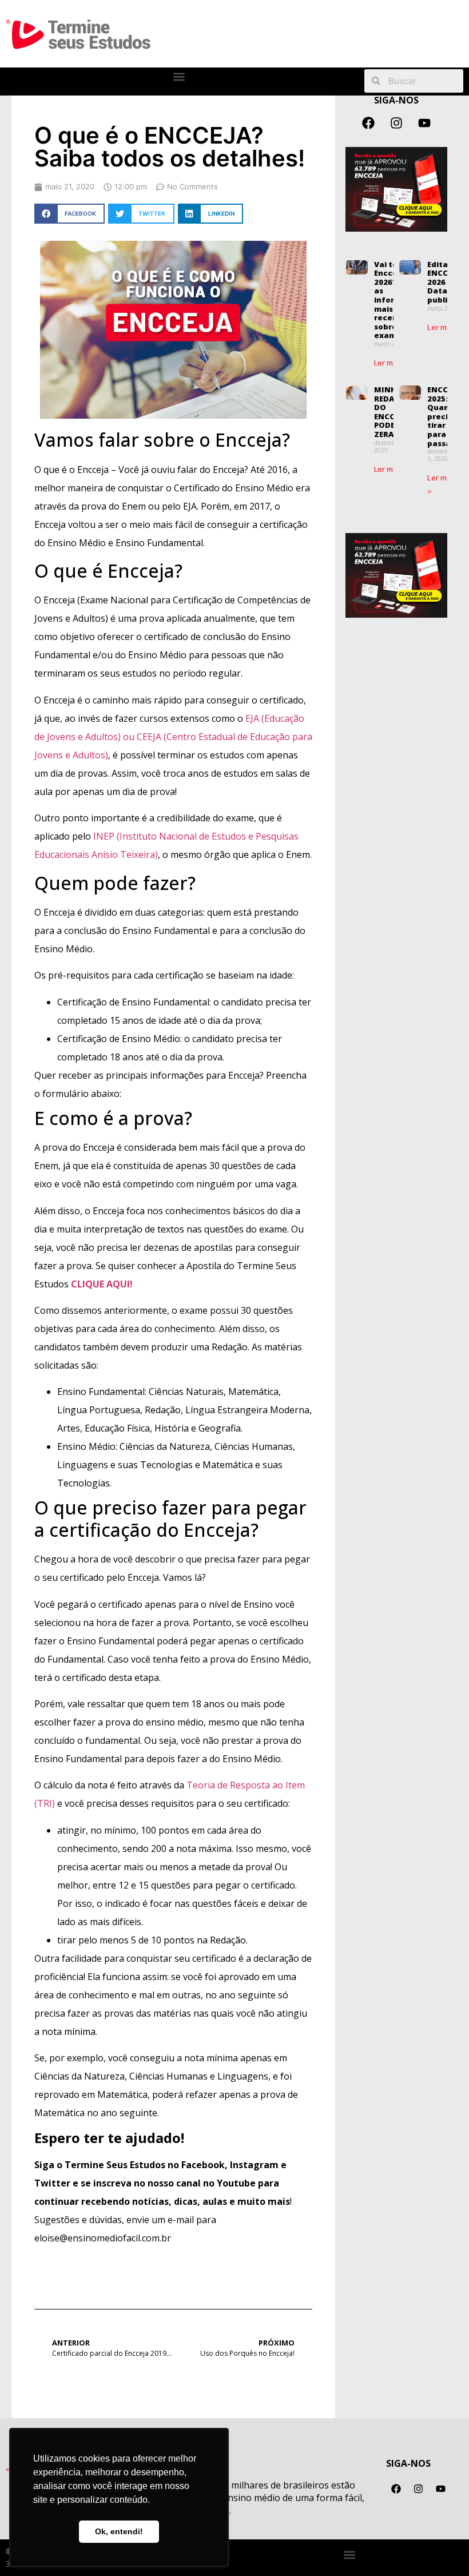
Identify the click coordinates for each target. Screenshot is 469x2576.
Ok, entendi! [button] (119, 2531)
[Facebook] (368, 123)
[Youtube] (424, 123)
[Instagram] (396, 123)
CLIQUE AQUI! (102, 1284)
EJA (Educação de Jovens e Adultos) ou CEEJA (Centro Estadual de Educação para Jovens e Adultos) (173, 737)
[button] (179, 77)
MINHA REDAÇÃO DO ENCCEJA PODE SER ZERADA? (392, 412)
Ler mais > (392, 363)
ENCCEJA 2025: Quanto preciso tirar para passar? (444, 416)
